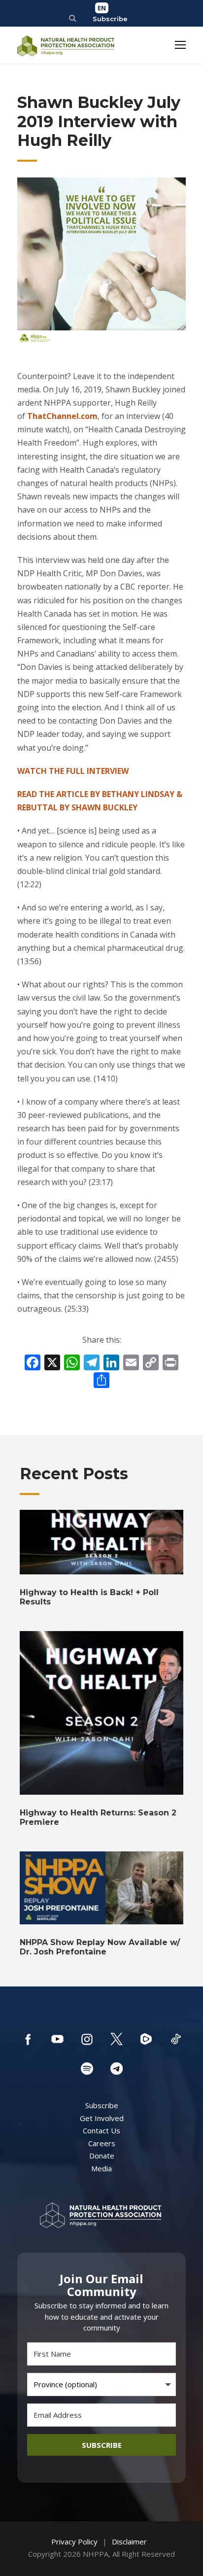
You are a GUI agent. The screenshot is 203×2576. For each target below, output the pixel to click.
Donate (102, 2156)
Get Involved (102, 2118)
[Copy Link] (151, 1363)
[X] (52, 1363)
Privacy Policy (74, 2541)
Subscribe (110, 19)
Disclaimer (129, 2541)
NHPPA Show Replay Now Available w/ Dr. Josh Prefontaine (100, 1947)
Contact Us (101, 2130)
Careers (102, 2143)
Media (101, 2168)
